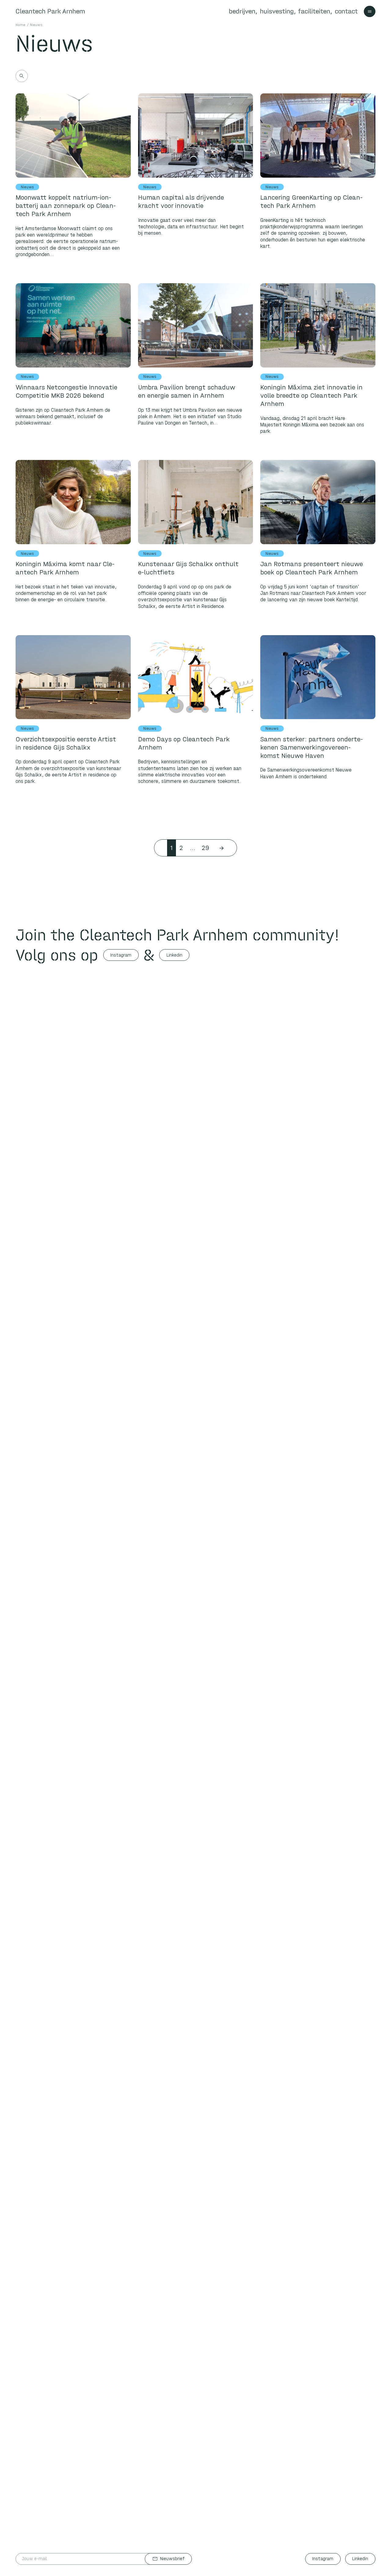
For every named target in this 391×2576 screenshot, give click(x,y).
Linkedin (174, 955)
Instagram (121, 955)
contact (346, 11)
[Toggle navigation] (370, 12)
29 (205, 848)
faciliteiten (314, 11)
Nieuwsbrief (168, 2559)
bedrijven (242, 11)
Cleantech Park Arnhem (50, 11)
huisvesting (277, 11)
